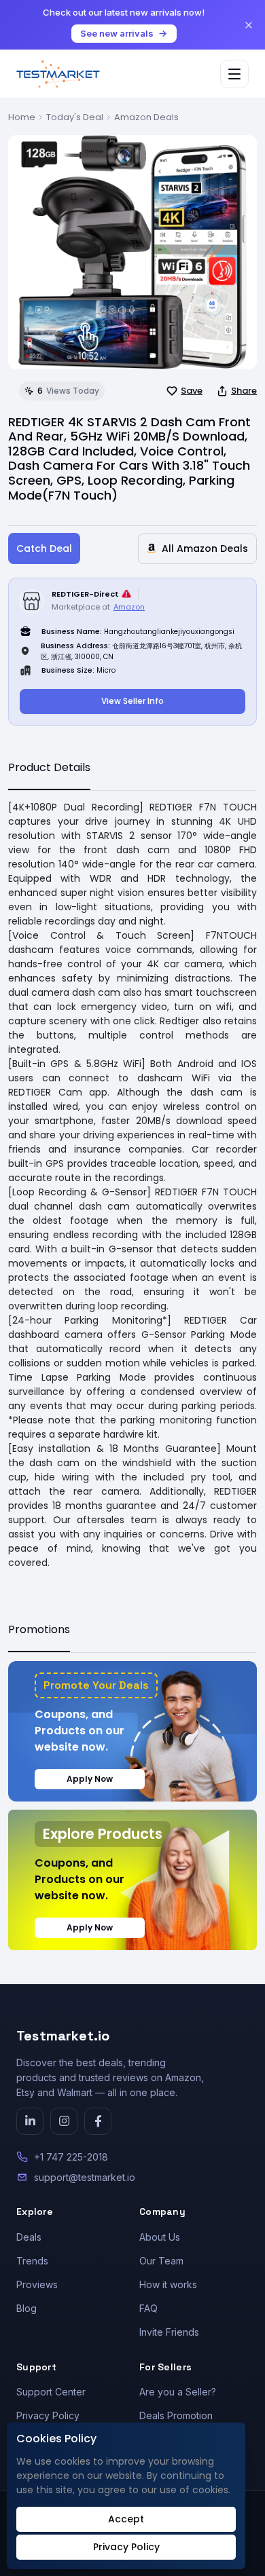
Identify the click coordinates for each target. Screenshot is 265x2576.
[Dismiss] (249, 25)
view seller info (132, 701)
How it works (168, 2284)
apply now (90, 1779)
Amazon (129, 607)
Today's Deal (75, 117)
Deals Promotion (176, 2415)
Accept (126, 2519)
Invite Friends (169, 2332)
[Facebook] (98, 2121)
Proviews (37, 2284)
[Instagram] (64, 2121)
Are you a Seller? (178, 2392)
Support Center (51, 2392)
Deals (29, 2237)
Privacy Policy (48, 2415)
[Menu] (234, 74)
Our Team (161, 2261)
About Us (160, 2237)
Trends (32, 2261)
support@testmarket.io (85, 2177)
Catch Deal (44, 548)
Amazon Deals (146, 117)
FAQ (148, 2308)
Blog (26, 2308)
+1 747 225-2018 (71, 2157)
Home (22, 117)
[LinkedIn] (30, 2121)
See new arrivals (117, 33)
